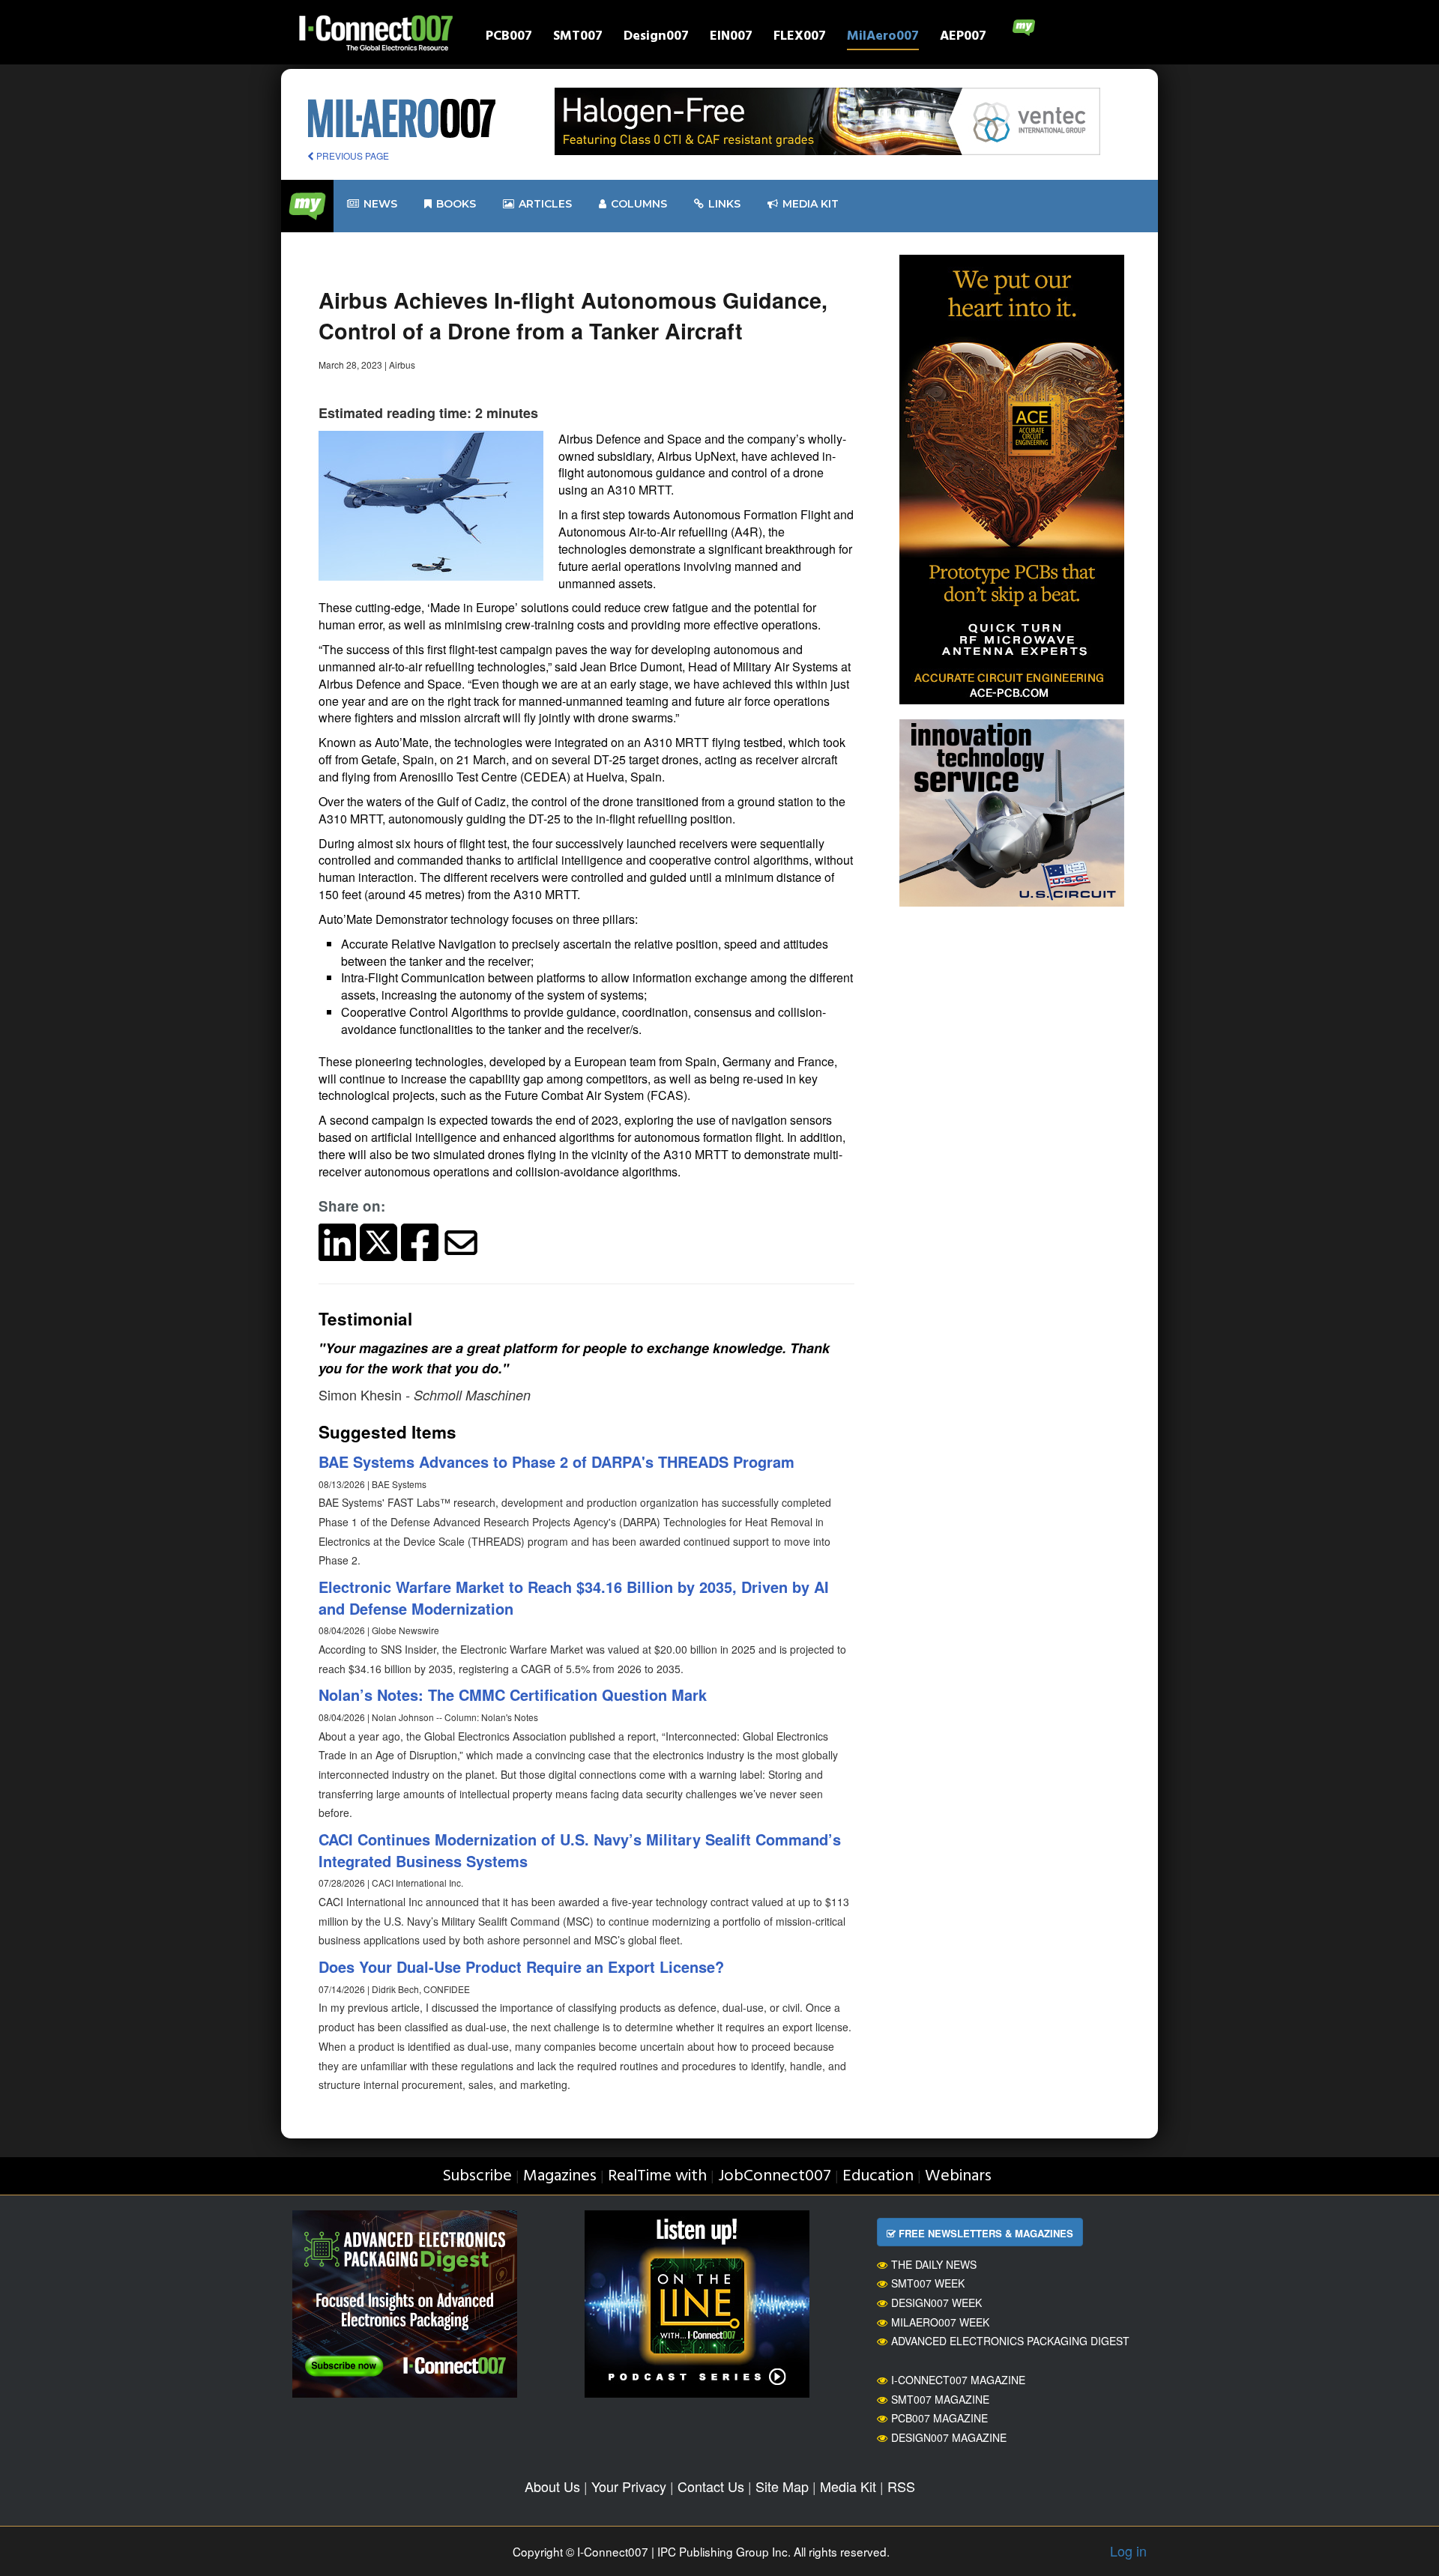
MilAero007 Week (940, 2322)
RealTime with (657, 2176)
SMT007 (578, 38)
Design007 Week (936, 2303)
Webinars (958, 2176)
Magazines (560, 2176)
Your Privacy (629, 2486)
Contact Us (711, 2486)
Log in (1128, 2551)
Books (456, 204)
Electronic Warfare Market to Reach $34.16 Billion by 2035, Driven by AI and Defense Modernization (574, 1597)
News (380, 204)
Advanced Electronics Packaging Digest (1010, 2341)
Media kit (811, 204)
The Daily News (934, 2264)
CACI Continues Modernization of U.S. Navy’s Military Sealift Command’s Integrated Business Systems (580, 1850)
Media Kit (848, 2486)
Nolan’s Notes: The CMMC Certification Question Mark (513, 1694)
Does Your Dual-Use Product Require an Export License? (521, 1966)
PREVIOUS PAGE (352, 155)
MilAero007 (883, 38)
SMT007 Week (928, 2283)
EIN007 (731, 38)
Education (878, 2176)
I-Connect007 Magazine (958, 2380)
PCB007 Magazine (939, 2418)
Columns (639, 204)
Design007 (656, 38)
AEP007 (963, 38)
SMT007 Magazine (940, 2399)
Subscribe (477, 2176)
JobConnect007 (775, 2176)
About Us (552, 2486)
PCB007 (509, 38)
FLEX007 (800, 38)
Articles (545, 204)
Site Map (782, 2486)
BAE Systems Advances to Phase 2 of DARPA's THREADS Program (556, 1461)
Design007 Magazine (949, 2437)
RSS (901, 2486)
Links (724, 204)
